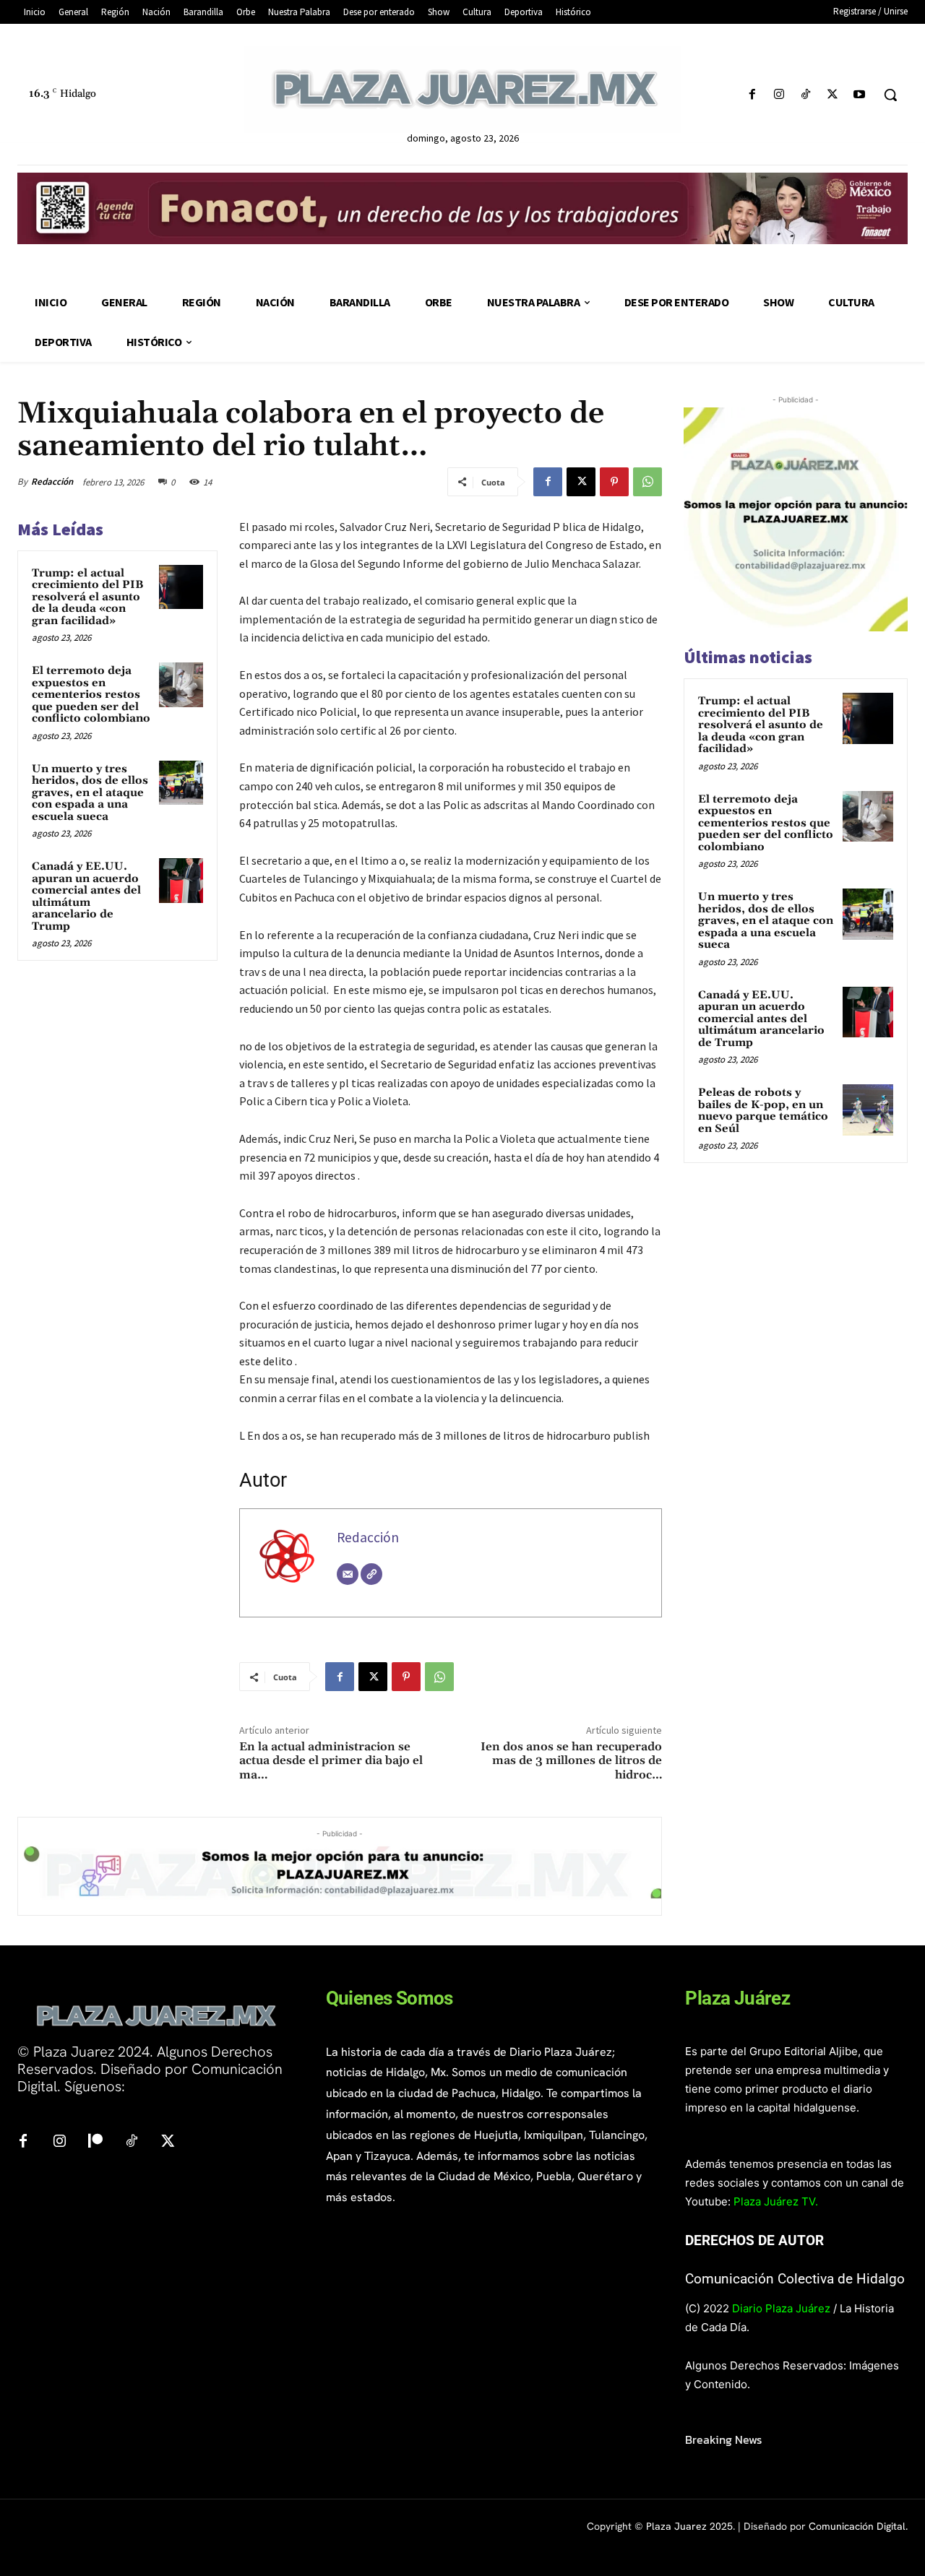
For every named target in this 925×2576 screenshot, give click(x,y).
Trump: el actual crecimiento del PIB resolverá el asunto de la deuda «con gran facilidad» (87, 597)
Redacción (52, 481)
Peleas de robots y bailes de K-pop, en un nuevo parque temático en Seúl (763, 1111)
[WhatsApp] (647, 482)
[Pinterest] (614, 482)
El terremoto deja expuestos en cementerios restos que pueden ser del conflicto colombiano (91, 695)
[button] (890, 95)
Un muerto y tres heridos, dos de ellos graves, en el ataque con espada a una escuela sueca (90, 793)
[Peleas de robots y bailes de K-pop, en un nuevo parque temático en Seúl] (868, 1110)
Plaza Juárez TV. (776, 2201)
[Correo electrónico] (348, 1574)
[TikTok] (805, 95)
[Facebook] (752, 95)
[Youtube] (860, 95)
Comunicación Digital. (858, 2526)
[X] (833, 95)
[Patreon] (95, 2142)
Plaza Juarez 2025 (689, 2526)
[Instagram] (779, 95)
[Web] (371, 1574)
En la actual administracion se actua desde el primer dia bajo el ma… (331, 1760)
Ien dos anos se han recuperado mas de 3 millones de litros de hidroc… (571, 1760)
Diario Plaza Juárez (781, 2308)
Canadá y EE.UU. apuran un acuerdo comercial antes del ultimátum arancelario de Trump (86, 896)
